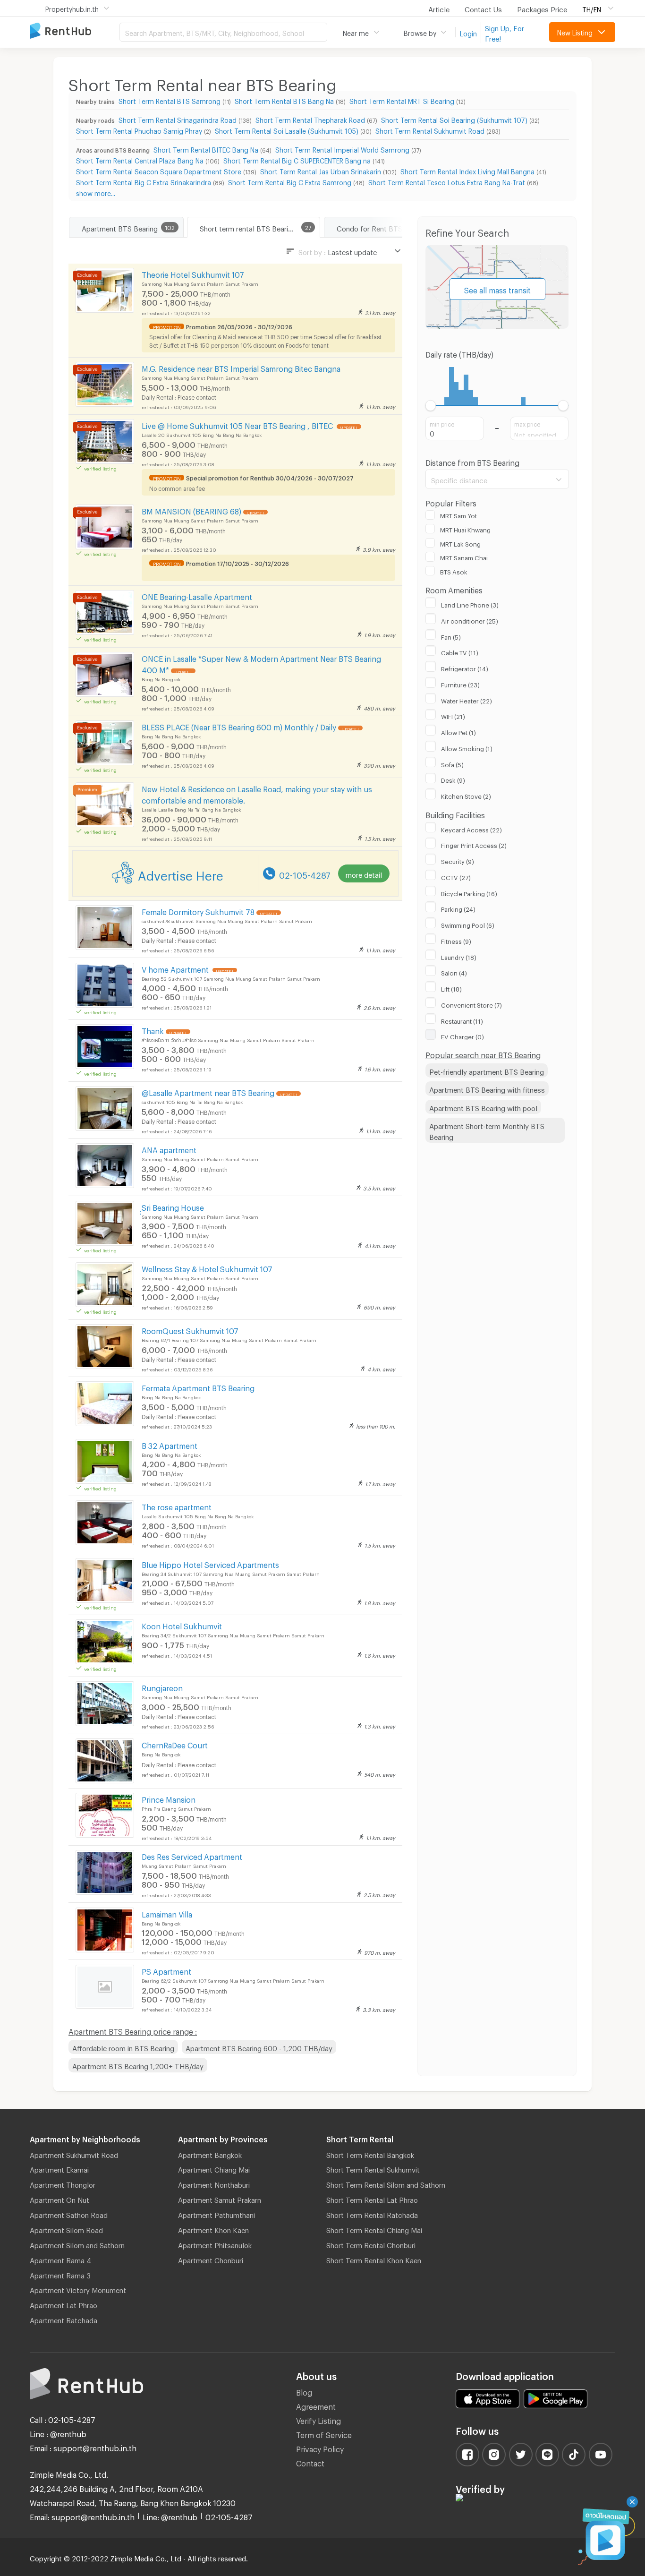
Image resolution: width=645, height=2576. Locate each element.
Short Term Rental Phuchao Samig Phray (139, 130)
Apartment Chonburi (211, 2259)
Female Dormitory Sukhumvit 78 (198, 911)
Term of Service (324, 2434)
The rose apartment (177, 1506)
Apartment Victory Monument (78, 2289)
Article (439, 8)
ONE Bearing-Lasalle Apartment (197, 595)
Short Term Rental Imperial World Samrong (342, 149)
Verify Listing (318, 2419)
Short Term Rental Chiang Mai (374, 2229)
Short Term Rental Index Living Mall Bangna (467, 170)
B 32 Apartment (170, 1444)
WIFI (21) (453, 715)
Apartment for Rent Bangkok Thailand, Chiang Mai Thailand (75, 31)
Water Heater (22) (467, 700)
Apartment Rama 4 (60, 2259)
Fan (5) (451, 636)
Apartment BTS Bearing (120, 227)
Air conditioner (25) (470, 620)
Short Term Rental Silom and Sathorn (386, 2183)
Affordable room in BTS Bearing (123, 2047)
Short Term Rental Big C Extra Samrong (290, 181)
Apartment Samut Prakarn (220, 2199)
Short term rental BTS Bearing (248, 227)
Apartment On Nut (59, 2199)
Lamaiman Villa (167, 1913)
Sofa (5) (452, 763)
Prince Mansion (169, 1798)
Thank (153, 1030)
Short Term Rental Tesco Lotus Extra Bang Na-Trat (447, 181)
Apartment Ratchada (64, 2319)
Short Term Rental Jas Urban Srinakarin (321, 170)
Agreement (316, 2405)
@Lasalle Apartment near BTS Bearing (208, 1091)
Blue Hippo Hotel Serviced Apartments (210, 1563)
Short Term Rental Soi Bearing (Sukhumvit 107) (454, 119)
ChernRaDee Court (175, 1744)
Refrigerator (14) (465, 668)
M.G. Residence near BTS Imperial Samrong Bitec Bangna (241, 367)
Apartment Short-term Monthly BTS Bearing (487, 1130)
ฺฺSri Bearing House (173, 1206)
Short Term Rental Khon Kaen (374, 2259)
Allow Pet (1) (458, 731)
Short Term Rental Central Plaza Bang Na (140, 159)
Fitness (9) (456, 940)
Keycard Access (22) (471, 829)
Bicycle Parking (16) (469, 892)
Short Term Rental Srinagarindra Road (178, 119)
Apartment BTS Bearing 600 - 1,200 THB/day (259, 2047)
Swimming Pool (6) (468, 924)
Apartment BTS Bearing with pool (483, 1107)
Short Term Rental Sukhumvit (373, 2168)
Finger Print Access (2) (474, 844)
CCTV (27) (456, 876)
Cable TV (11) (460, 651)
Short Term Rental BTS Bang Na (284, 100)
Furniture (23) (460, 684)
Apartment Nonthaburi (214, 2183)
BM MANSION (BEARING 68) (191, 510)
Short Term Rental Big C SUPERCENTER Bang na (297, 159)
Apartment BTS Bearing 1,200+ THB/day (138, 2065)
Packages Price (542, 8)
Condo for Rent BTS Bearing (382, 227)
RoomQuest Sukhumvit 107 (190, 1330)
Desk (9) (453, 779)
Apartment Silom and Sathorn (77, 2244)
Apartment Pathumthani (216, 2214)
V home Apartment (176, 968)
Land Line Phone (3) (470, 604)
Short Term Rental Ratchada (372, 2214)
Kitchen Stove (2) (466, 795)
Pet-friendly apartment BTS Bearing (487, 1070)
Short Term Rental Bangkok (370, 2154)
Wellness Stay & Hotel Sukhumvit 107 (207, 1268)
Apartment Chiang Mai (214, 2168)
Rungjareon (162, 1687)
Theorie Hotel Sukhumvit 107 (193, 273)
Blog (304, 2391)
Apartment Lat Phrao (64, 2304)
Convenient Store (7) (471, 1004)
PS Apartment (166, 1970)
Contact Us (483, 8)
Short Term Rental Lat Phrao (372, 2199)
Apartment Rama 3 (60, 2274)
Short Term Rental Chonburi (371, 2244)
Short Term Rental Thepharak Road (310, 119)
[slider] (431, 406)
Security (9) (458, 860)
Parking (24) (458, 908)
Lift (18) (451, 988)
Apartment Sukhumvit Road (74, 2154)
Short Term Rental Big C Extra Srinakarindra (144, 181)
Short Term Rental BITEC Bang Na (206, 149)
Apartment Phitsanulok (215, 2244)
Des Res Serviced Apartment (192, 1855)
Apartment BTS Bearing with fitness (487, 1088)
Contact (310, 2462)
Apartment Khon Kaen (213, 2229)
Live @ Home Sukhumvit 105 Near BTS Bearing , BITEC (238, 424)
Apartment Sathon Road (69, 2214)
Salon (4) (454, 972)
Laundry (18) (459, 956)
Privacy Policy (320, 2448)
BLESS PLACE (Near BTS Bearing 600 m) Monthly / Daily (239, 726)
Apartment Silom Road (66, 2229)
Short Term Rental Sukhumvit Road (430, 130)
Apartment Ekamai (59, 2168)
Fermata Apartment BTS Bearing (198, 1387)
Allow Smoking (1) (467, 747)
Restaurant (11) (462, 1020)
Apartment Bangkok (210, 2154)
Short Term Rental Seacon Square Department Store (159, 170)
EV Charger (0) (463, 1036)
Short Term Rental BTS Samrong (170, 100)
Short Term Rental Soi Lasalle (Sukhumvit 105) (287, 130)
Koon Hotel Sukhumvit (182, 1625)
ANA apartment (169, 1149)
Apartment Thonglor (63, 2183)
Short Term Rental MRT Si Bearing (402, 100)
